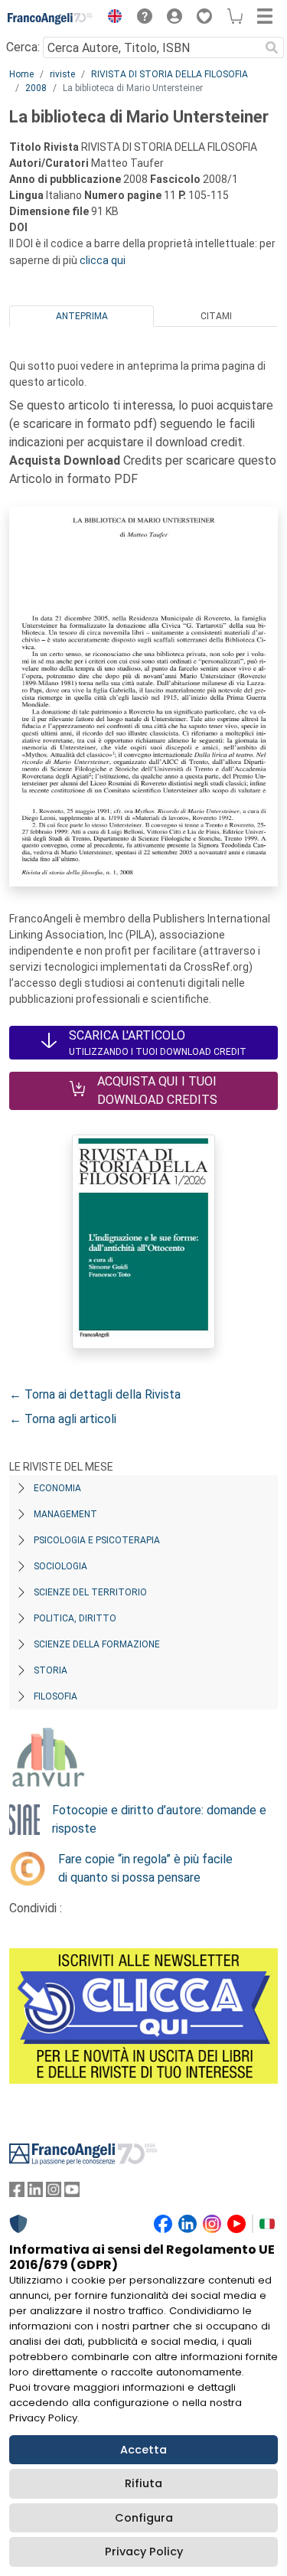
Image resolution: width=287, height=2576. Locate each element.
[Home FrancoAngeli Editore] (51, 18)
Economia (57, 1488)
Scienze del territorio (90, 1592)
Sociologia (60, 1566)
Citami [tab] (216, 316)
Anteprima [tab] (82, 316)
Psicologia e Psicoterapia (97, 1540)
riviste (62, 74)
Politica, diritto (75, 1618)
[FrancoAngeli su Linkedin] (35, 2193)
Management (65, 1514)
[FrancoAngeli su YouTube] (72, 2193)
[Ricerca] (272, 47)
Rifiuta (143, 2483)
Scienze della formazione (97, 1644)
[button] (111, 18)
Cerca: (23, 47)
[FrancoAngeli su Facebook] (17, 2193)
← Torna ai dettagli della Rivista (95, 1394)
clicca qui (103, 260)
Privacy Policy (144, 2552)
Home (21, 74)
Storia (51, 1670)
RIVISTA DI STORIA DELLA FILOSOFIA (170, 74)
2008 (36, 88)
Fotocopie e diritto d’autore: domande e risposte (159, 1819)
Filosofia (55, 1696)
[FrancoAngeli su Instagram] (54, 2193)
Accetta (143, 2450)
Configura (144, 2518)
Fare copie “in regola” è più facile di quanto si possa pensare (145, 1868)
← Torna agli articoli (63, 1419)
